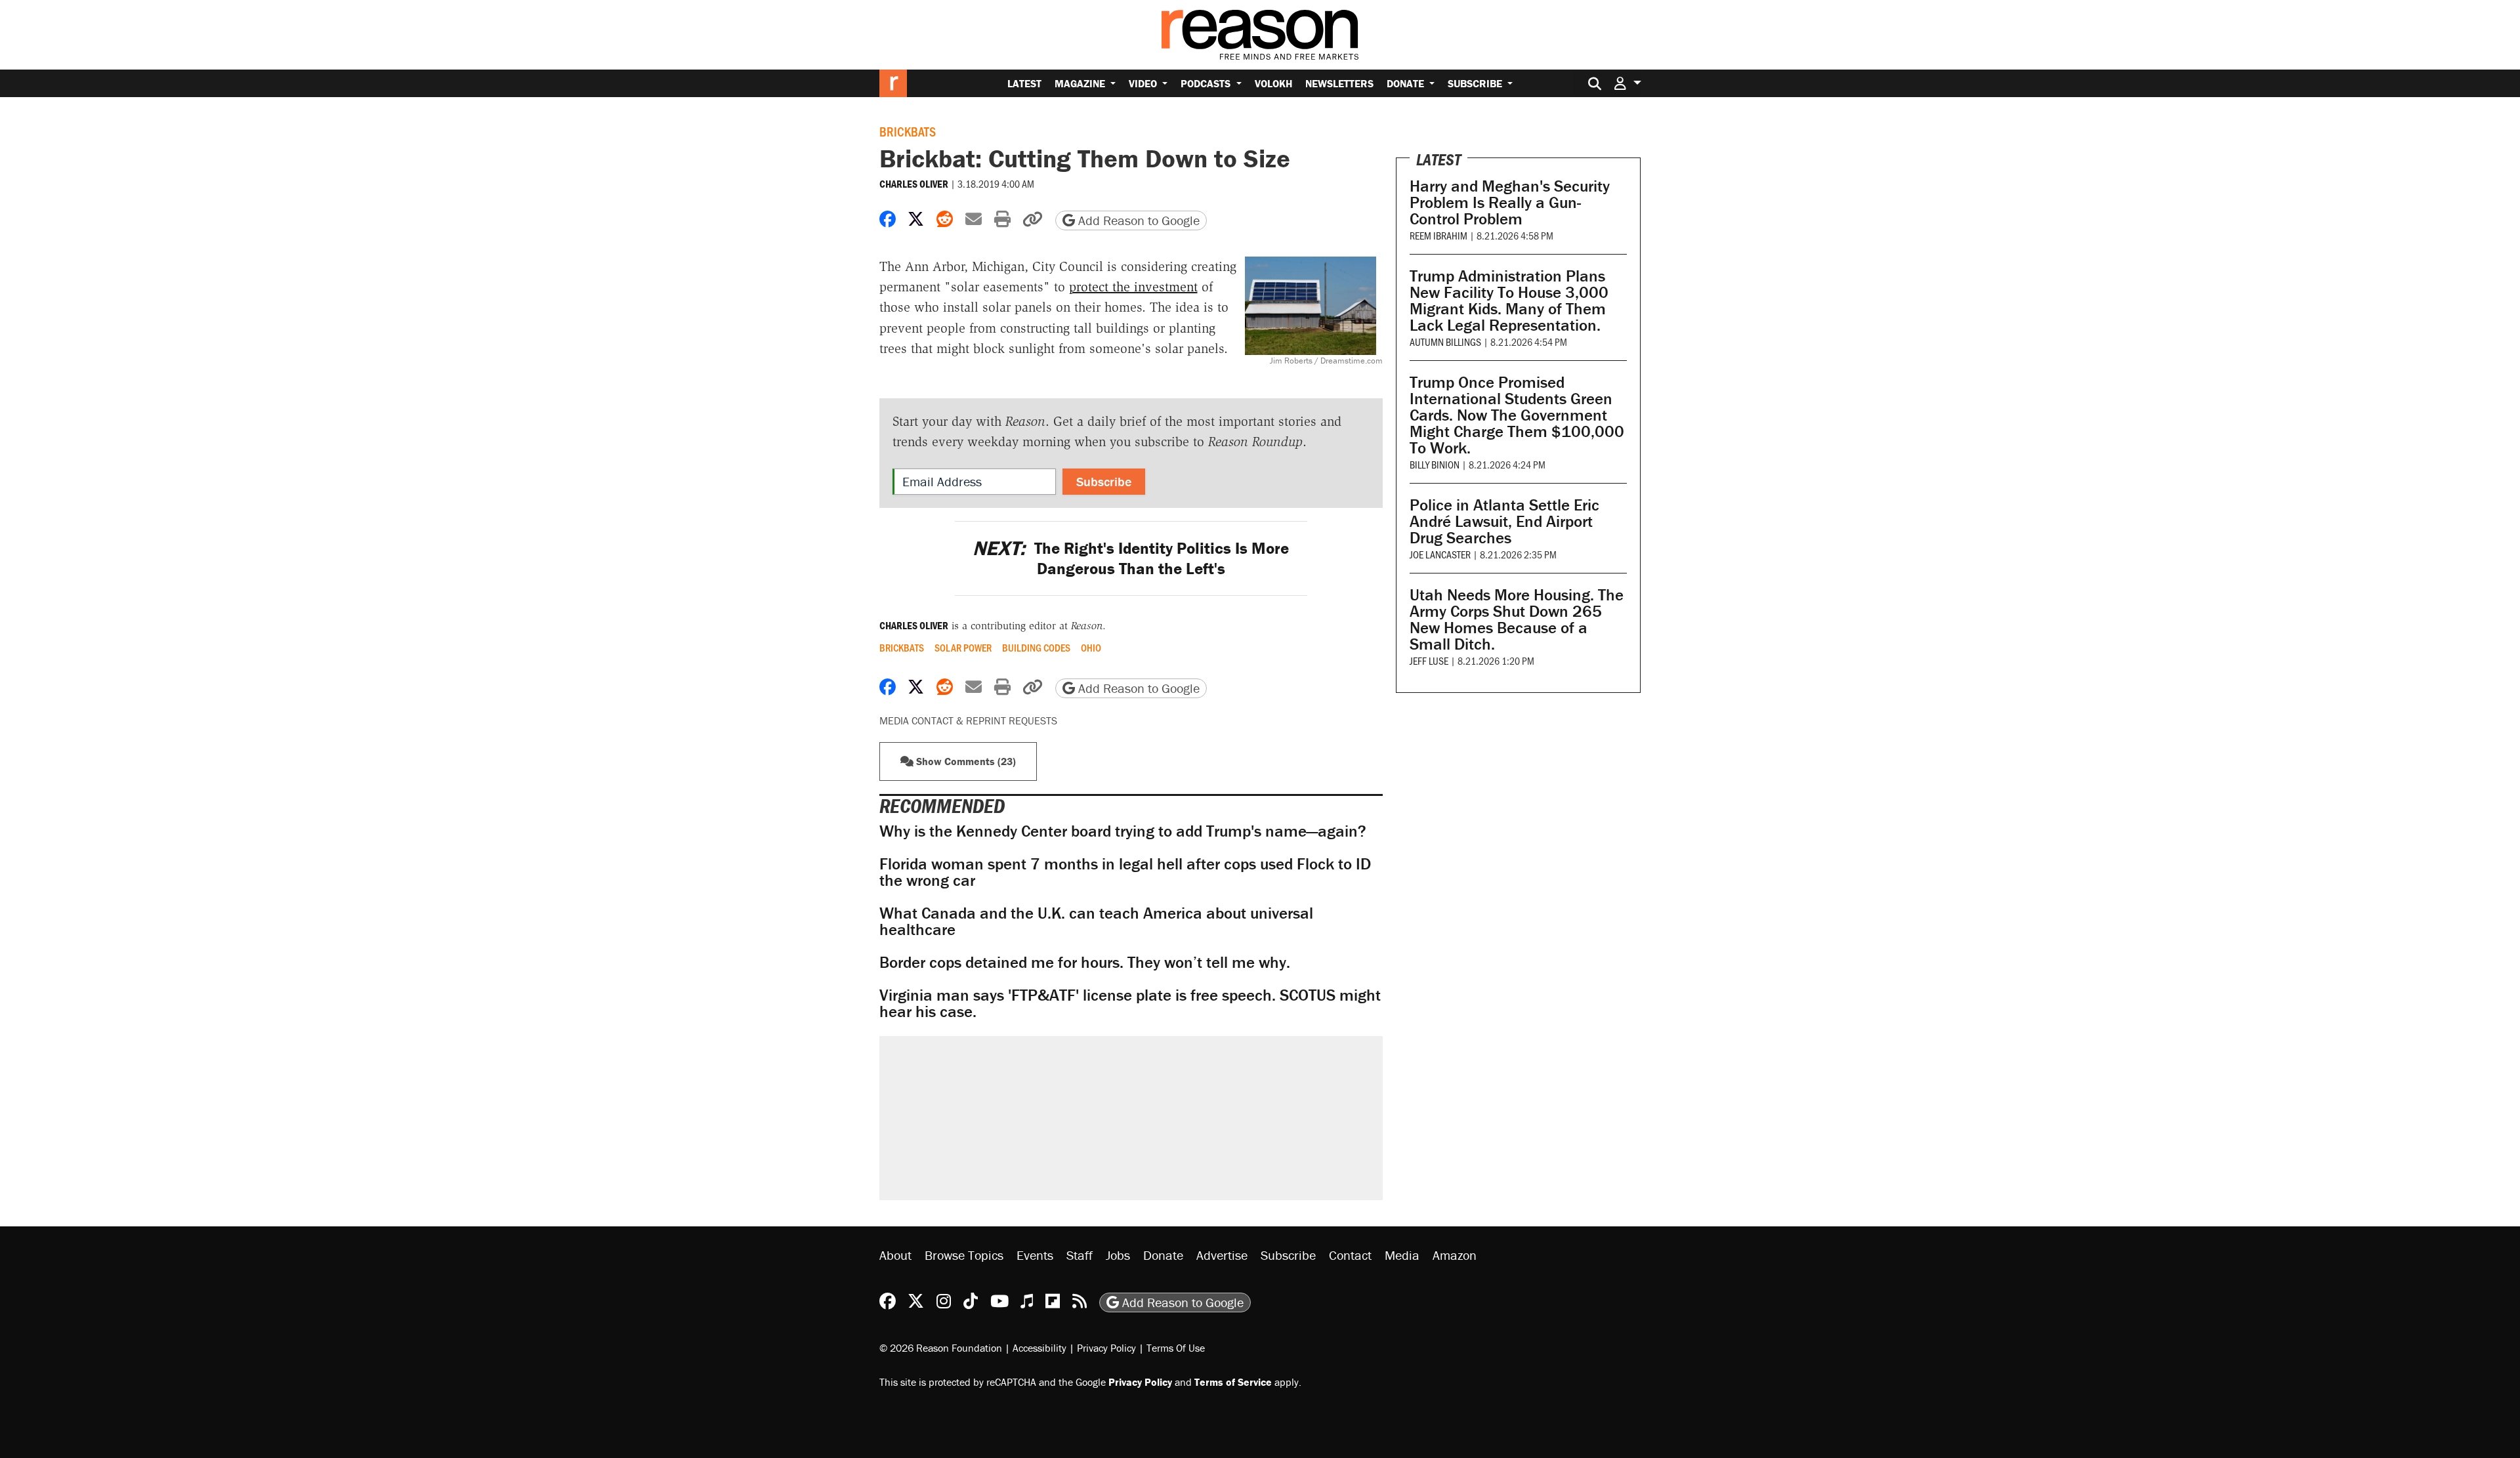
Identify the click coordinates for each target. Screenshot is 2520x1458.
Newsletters (1339, 83)
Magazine (1081, 83)
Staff (1080, 1255)
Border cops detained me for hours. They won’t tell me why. (1085, 962)
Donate (1407, 83)
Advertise (1222, 1255)
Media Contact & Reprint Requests (968, 720)
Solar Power (963, 648)
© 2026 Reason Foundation (941, 1348)
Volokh (1273, 83)
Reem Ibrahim (1438, 235)
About (895, 1255)
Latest (1024, 83)
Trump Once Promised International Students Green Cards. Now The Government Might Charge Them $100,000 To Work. (1517, 415)
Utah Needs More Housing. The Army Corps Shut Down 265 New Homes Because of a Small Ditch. (1517, 619)
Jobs (1118, 1255)
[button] (1627, 83)
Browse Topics (964, 1255)
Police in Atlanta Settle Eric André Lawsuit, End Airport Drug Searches (1504, 521)
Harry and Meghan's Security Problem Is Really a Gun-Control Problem (1510, 202)
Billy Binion (1435, 464)
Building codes (1036, 648)
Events (1035, 1255)
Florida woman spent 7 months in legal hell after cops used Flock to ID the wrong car (1125, 872)
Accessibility (1039, 1348)
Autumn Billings (1445, 342)
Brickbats (908, 131)
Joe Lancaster (1440, 554)
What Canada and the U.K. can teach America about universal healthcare (1096, 921)
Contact (1350, 1255)
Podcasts (1207, 83)
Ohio (1091, 648)
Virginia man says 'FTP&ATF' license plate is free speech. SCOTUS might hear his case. (1130, 1003)
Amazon (1455, 1255)
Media (1402, 1255)
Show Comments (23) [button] (965, 761)
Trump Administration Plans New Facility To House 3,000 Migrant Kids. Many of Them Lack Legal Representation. (1509, 301)
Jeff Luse (1429, 660)
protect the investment (1133, 287)
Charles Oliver (914, 184)
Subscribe (1476, 83)
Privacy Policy (1106, 1348)
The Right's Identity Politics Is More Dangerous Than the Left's (1131, 558)
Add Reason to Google (1137, 220)
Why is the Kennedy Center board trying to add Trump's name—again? (1123, 831)
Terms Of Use (1176, 1348)
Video (1144, 83)
